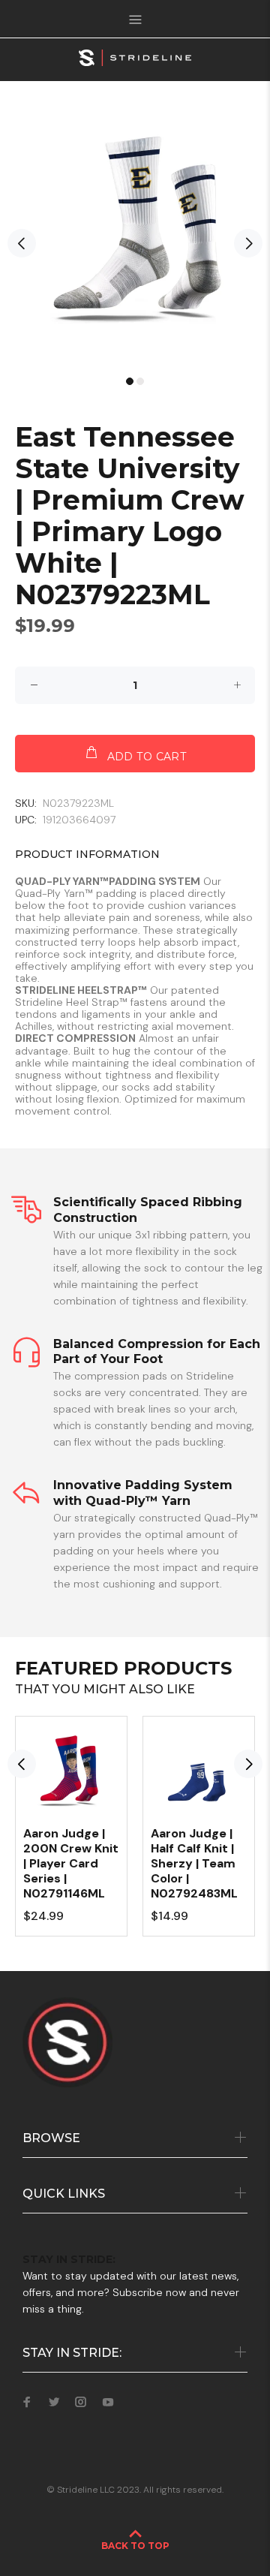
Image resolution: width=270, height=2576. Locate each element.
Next (248, 243)
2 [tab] (140, 381)
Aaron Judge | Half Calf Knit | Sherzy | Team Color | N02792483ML (194, 1863)
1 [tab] (130, 381)
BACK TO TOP (135, 2546)
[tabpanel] (135, 236)
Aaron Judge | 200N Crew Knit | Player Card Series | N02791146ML (71, 1863)
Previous (22, 243)
